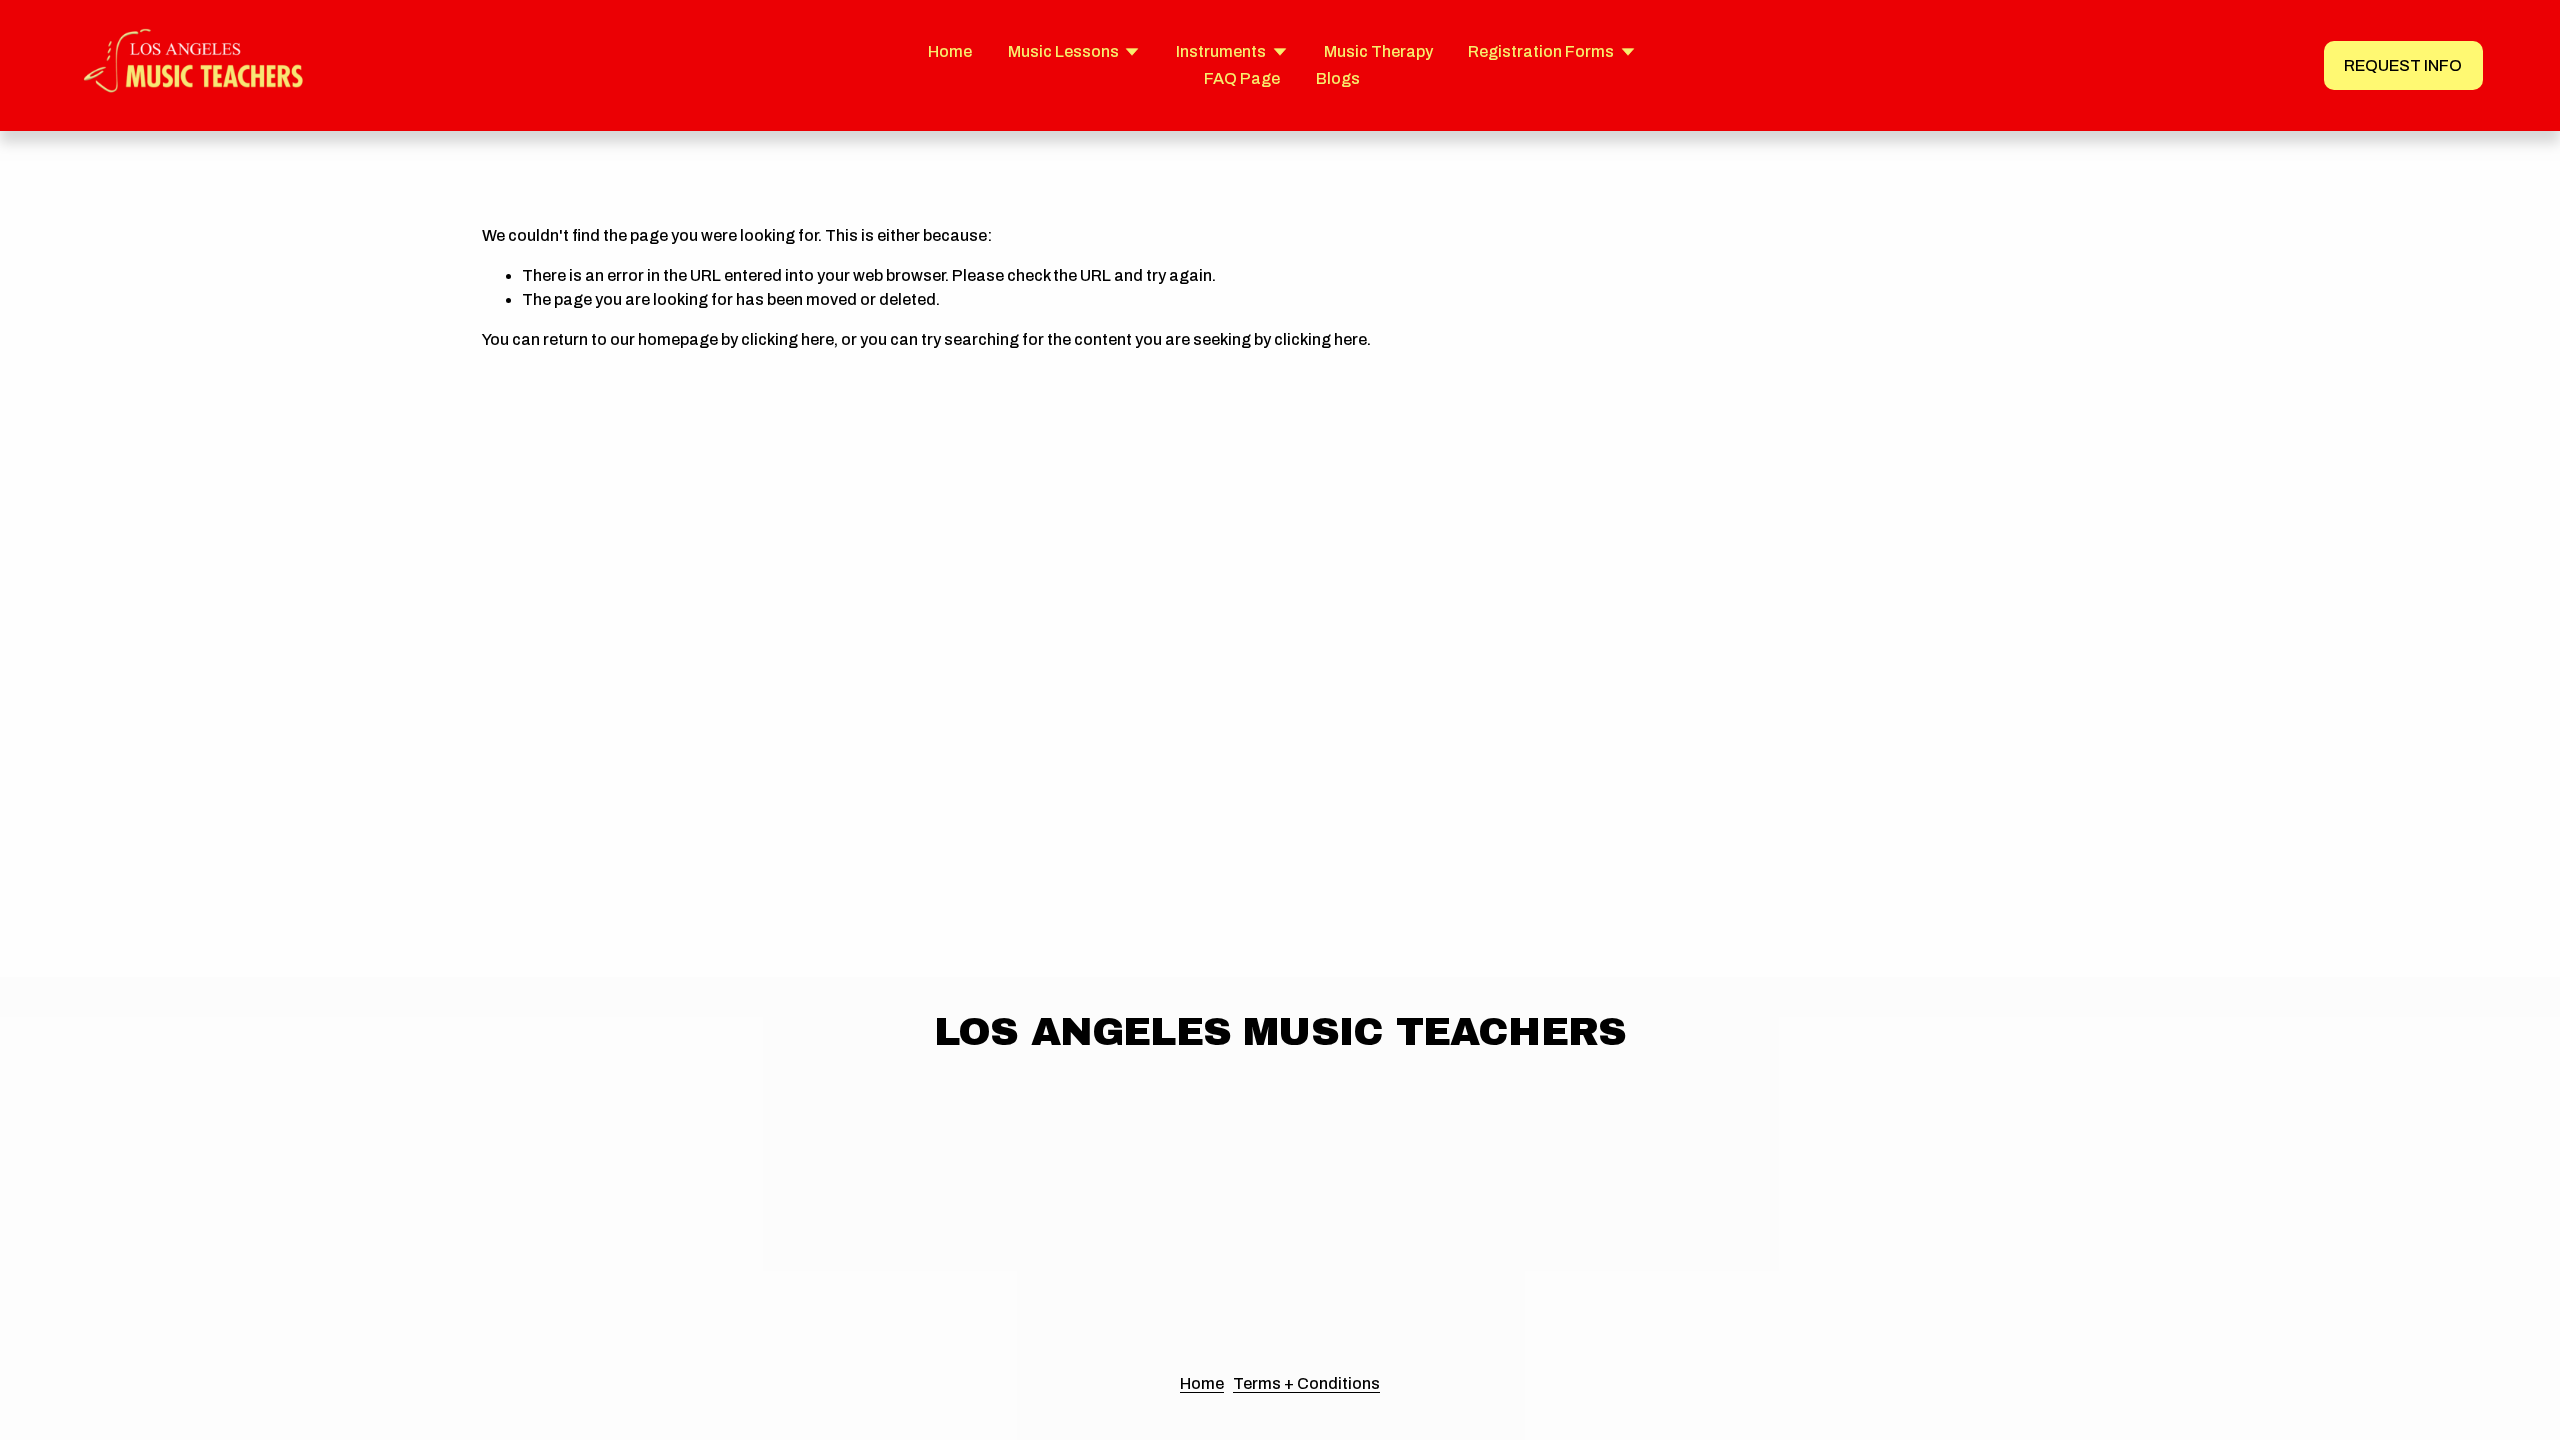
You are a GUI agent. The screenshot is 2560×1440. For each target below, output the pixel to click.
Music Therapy (1378, 51)
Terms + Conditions (1306, 1383)
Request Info (2403, 65)
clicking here (787, 339)
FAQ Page (1242, 78)
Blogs (1338, 78)
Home (950, 51)
